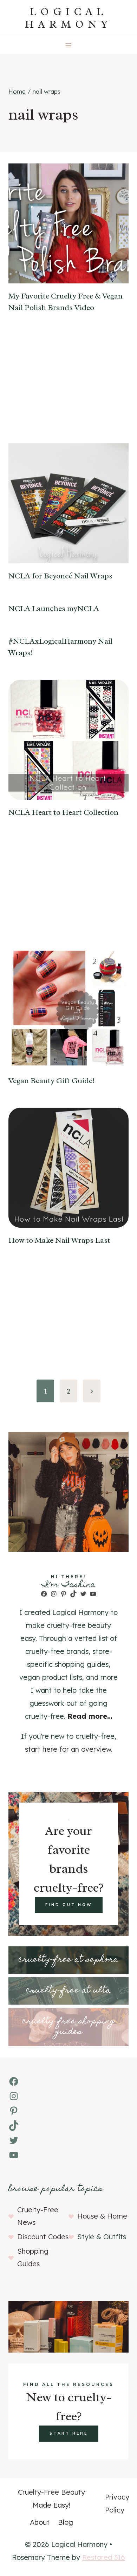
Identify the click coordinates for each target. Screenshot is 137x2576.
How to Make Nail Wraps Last (59, 1240)
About (40, 2522)
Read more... (90, 1716)
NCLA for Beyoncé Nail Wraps (60, 576)
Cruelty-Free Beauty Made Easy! (51, 2498)
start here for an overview (68, 1749)
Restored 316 (104, 2557)
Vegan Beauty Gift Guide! (52, 1081)
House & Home (102, 2216)
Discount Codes (43, 2237)
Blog (66, 2522)
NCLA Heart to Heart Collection (63, 812)
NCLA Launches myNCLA (54, 609)
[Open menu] (69, 45)
